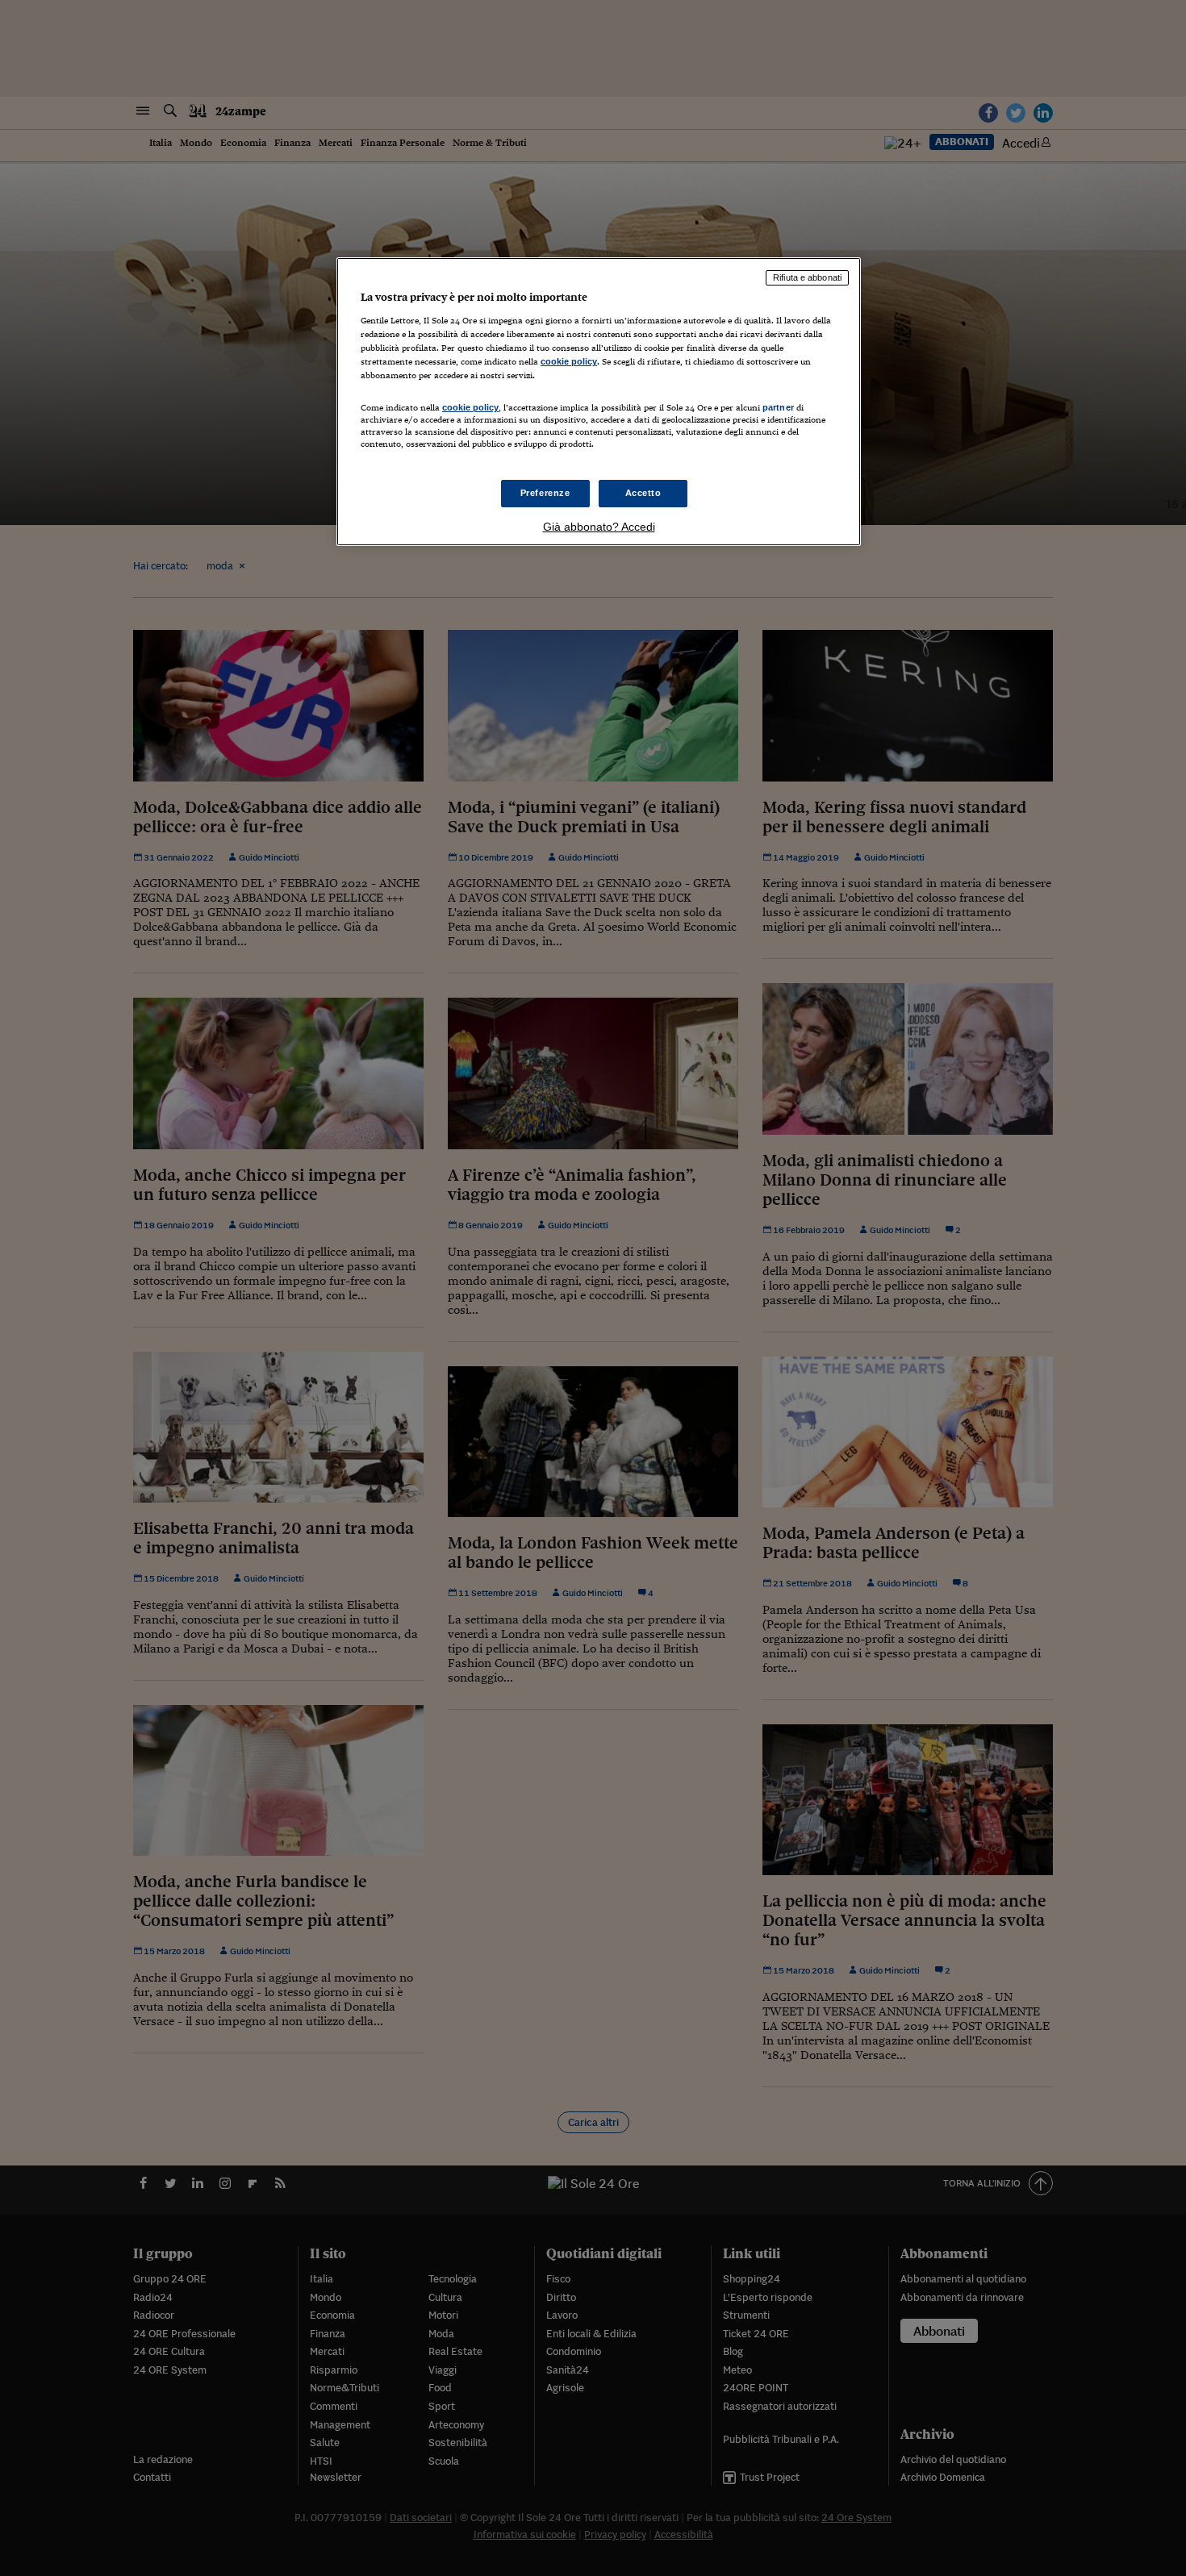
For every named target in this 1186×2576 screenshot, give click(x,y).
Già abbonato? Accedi (599, 527)
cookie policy (569, 361)
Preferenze (545, 493)
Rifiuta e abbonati (807, 277)
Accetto (643, 493)
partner (778, 407)
